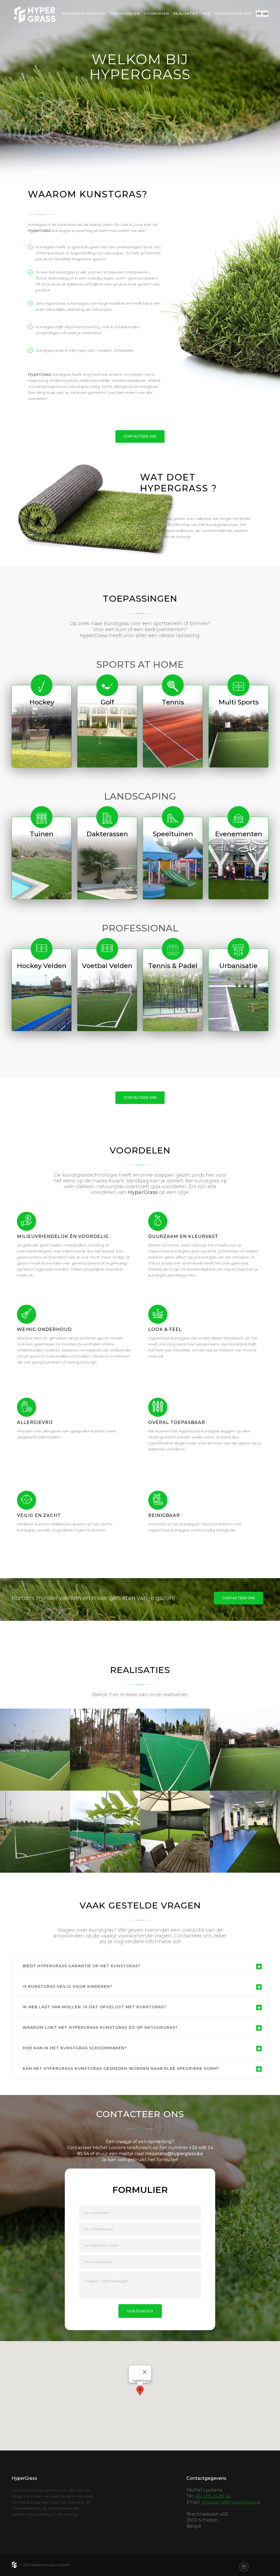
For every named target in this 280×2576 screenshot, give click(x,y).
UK (265, 14)
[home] (35, 15)
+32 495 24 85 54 (213, 2496)
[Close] (145, 2372)
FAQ (206, 14)
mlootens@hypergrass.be (174, 2154)
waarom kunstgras (84, 14)
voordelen (157, 14)
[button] (140, 2391)
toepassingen (125, 14)
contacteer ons (233, 14)
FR (259, 14)
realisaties (186, 14)
